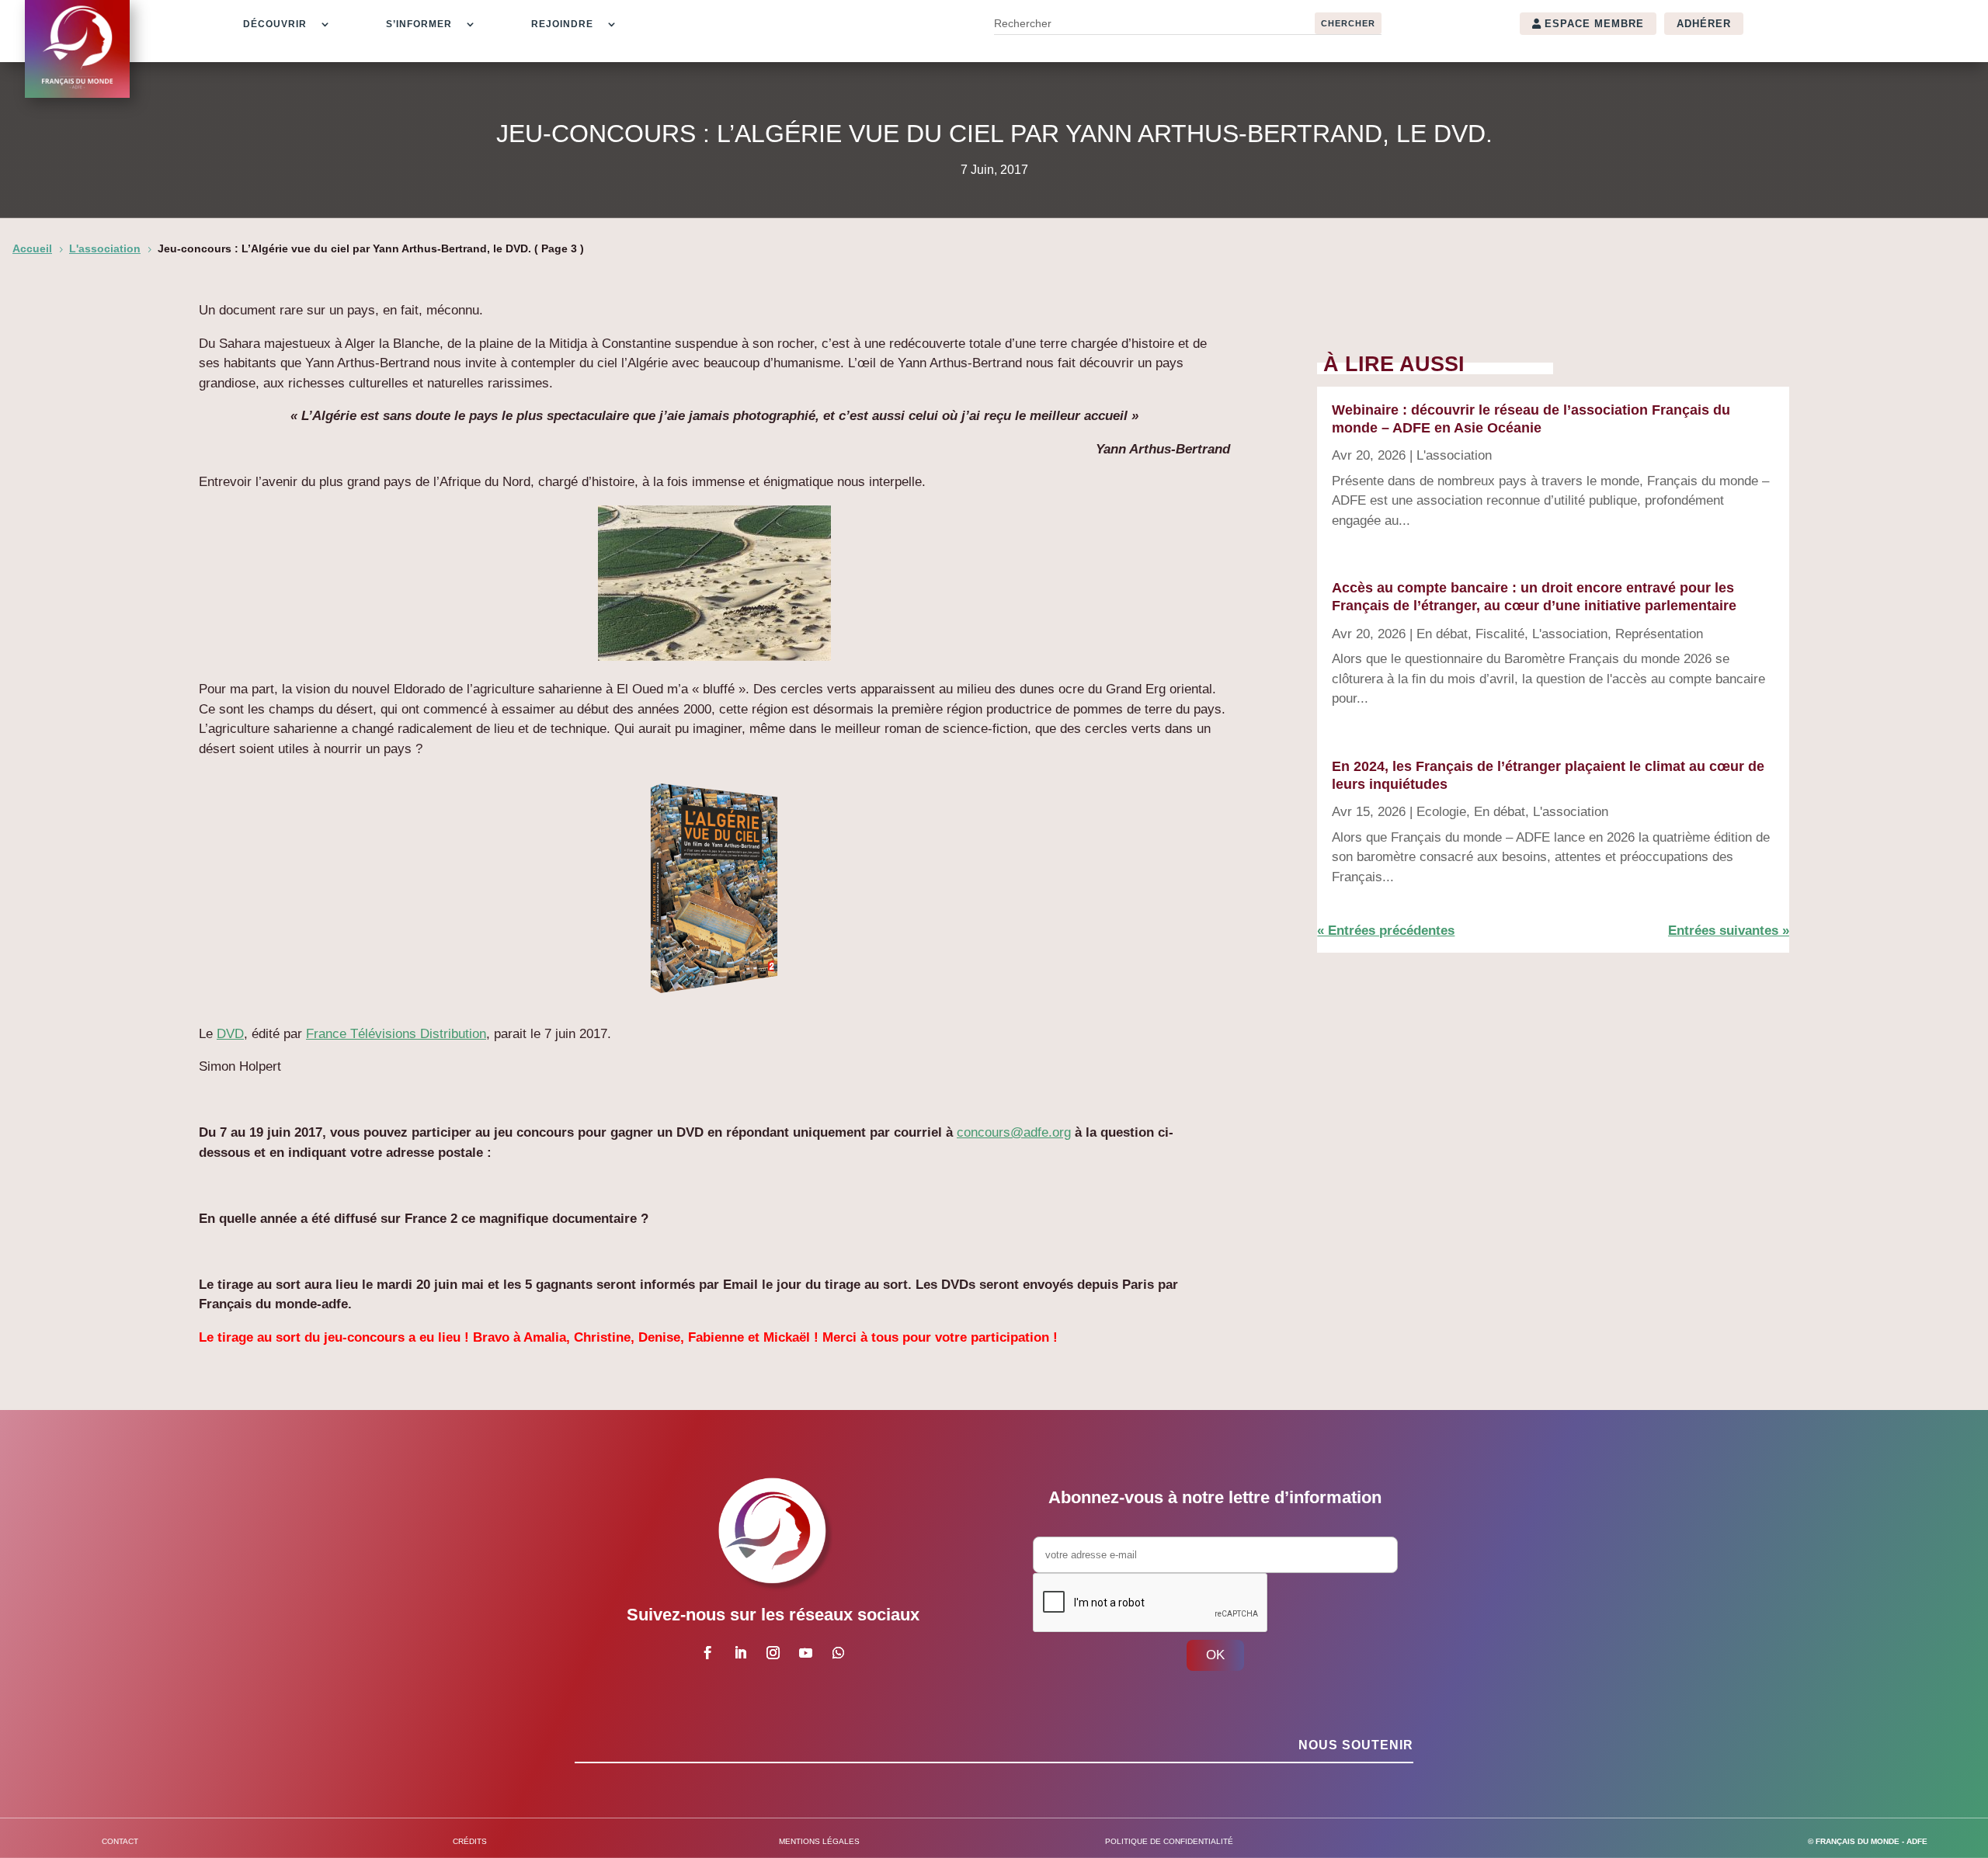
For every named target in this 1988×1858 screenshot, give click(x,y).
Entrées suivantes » (1729, 931)
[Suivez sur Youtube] (805, 1653)
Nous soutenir (1356, 1745)
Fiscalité (1500, 634)
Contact (120, 1841)
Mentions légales (819, 1841)
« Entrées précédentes (1386, 931)
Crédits (470, 1841)
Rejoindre (562, 24)
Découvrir (275, 24)
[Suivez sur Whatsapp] (838, 1653)
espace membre (1594, 24)
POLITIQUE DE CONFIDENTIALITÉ (1169, 1841)
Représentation (1659, 634)
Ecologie (1441, 812)
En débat (1442, 634)
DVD (230, 1034)
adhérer (1704, 24)
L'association (1454, 455)
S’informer (419, 24)
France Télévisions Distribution (396, 1034)
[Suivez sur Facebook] (707, 1653)
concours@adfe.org (1014, 1132)
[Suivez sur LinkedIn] (740, 1653)
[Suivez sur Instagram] (773, 1653)
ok (1215, 1655)
